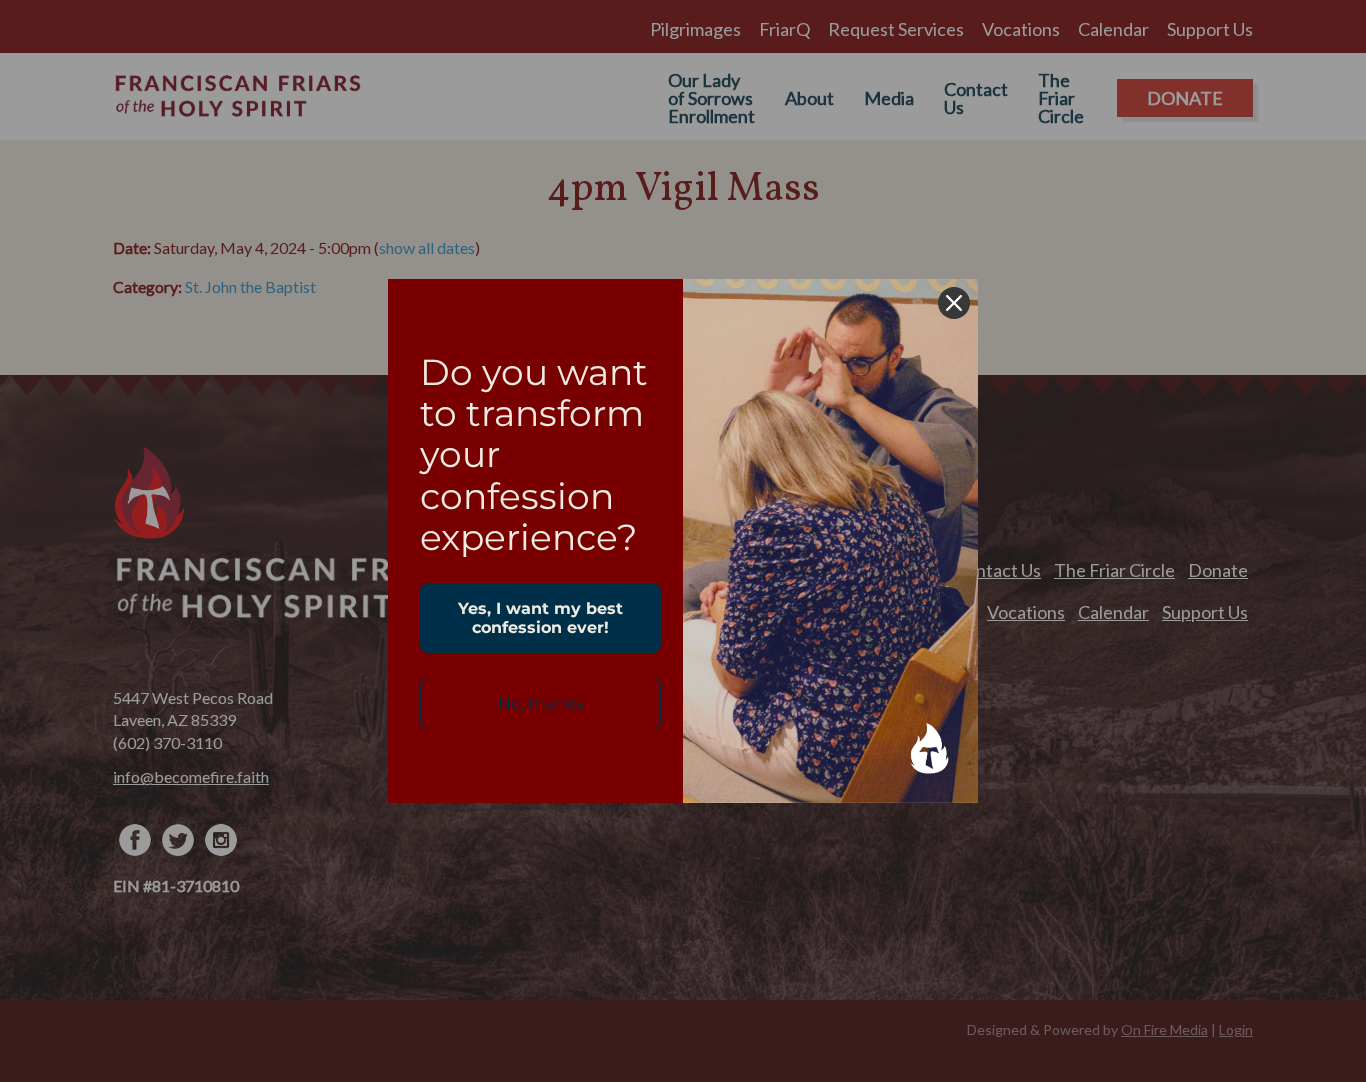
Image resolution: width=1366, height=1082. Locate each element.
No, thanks (541, 703)
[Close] (954, 303)
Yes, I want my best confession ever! (540, 618)
